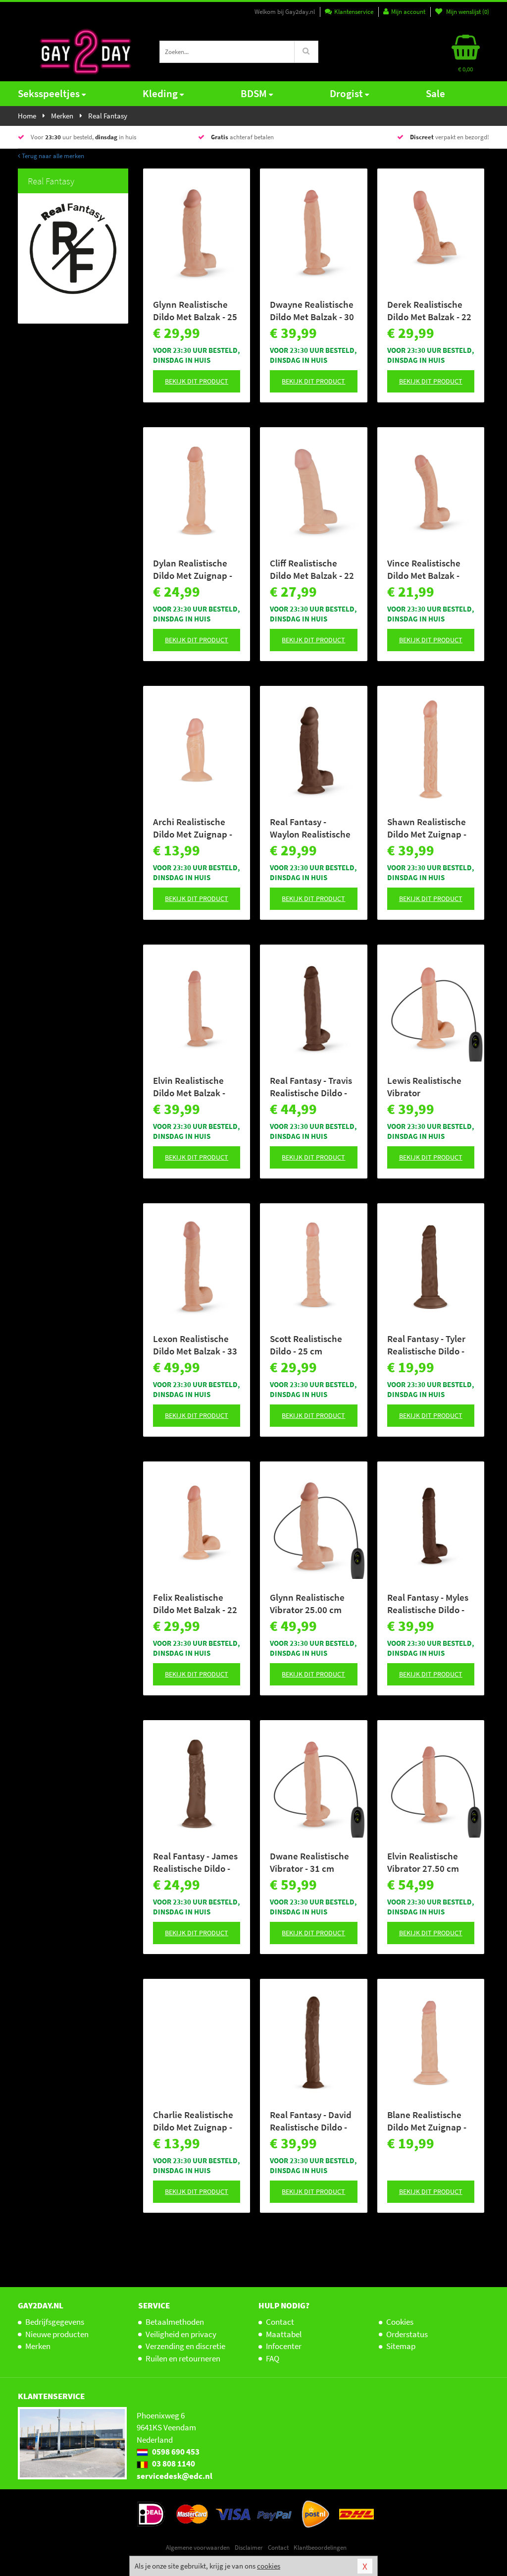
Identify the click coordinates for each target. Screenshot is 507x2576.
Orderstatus (407, 2334)
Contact (280, 2322)
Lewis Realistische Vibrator (424, 1087)
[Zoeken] (306, 52)
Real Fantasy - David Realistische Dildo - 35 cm (311, 2121)
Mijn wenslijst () (467, 12)
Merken (38, 2346)
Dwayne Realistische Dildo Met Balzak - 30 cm (312, 311)
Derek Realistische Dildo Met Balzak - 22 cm (429, 311)
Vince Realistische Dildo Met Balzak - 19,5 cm (424, 569)
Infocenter (284, 2346)
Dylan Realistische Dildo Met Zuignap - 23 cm (193, 569)
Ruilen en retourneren (183, 2358)
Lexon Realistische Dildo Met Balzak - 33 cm (195, 1345)
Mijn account (408, 12)
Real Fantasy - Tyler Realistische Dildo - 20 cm (426, 1345)
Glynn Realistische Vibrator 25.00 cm (307, 1603)
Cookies (400, 2322)
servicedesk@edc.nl (175, 2476)
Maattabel (284, 2334)
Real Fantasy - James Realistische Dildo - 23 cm (195, 1862)
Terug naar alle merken (52, 156)
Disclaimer (249, 2548)
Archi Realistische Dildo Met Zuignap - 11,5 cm (193, 828)
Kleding (160, 93)
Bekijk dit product (197, 381)
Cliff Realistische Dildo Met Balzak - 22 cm (312, 569)
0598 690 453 (175, 2452)
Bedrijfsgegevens (55, 2322)
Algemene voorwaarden (198, 2548)
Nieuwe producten (57, 2334)
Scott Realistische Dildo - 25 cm (306, 1345)
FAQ (273, 2358)
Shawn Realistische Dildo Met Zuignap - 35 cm (427, 828)
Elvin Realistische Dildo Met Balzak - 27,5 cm (189, 1087)
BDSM (254, 93)
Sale (435, 93)
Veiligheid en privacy (181, 2334)
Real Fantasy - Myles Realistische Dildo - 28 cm (428, 1604)
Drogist (346, 93)
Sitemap (401, 2346)
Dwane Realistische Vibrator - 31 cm (309, 1862)
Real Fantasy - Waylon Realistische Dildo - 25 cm (310, 828)
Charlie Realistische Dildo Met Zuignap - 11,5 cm (193, 2121)
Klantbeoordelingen (320, 2548)
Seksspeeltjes (49, 93)
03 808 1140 (173, 2464)
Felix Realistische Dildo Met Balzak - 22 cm (195, 1604)
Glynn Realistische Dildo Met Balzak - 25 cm (195, 311)
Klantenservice (354, 12)
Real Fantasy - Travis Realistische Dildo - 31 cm (311, 1087)
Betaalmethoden (175, 2322)
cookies (269, 2566)
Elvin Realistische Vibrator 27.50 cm (423, 1862)
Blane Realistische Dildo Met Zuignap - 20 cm (427, 2121)
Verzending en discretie (185, 2346)
